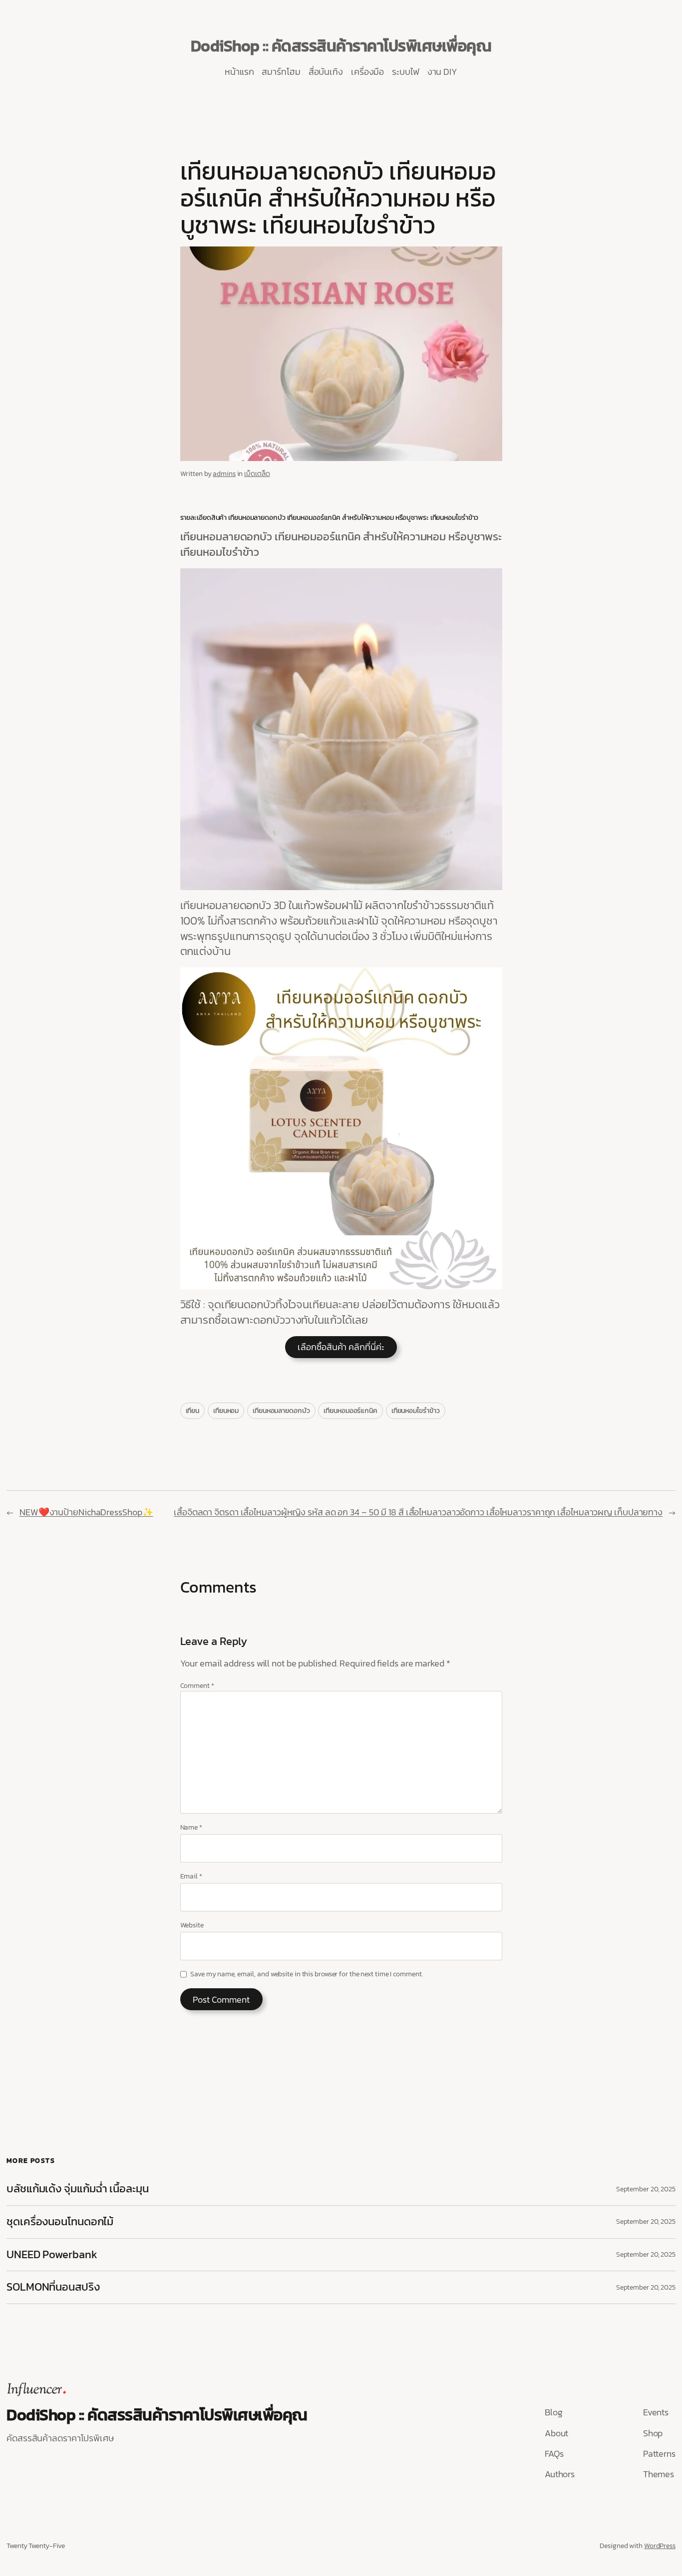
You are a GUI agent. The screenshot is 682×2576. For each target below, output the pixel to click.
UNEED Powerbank (53, 2255)
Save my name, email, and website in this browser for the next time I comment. (306, 1974)
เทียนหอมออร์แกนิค (350, 1411)
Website (192, 1925)
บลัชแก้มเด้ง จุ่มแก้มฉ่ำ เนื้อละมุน (78, 2189)
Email (191, 1876)
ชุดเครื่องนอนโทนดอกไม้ (60, 2222)
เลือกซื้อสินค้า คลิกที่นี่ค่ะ (341, 1347)
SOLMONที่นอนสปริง (53, 2287)
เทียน (193, 1411)
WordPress (660, 2546)
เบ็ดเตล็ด (257, 474)
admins (224, 474)
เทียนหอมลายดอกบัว (281, 1411)
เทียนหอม (226, 1411)
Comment (197, 1686)
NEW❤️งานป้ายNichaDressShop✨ (86, 1512)
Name (191, 1828)
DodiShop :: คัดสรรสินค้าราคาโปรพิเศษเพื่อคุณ (341, 46)
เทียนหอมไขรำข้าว (416, 1411)
